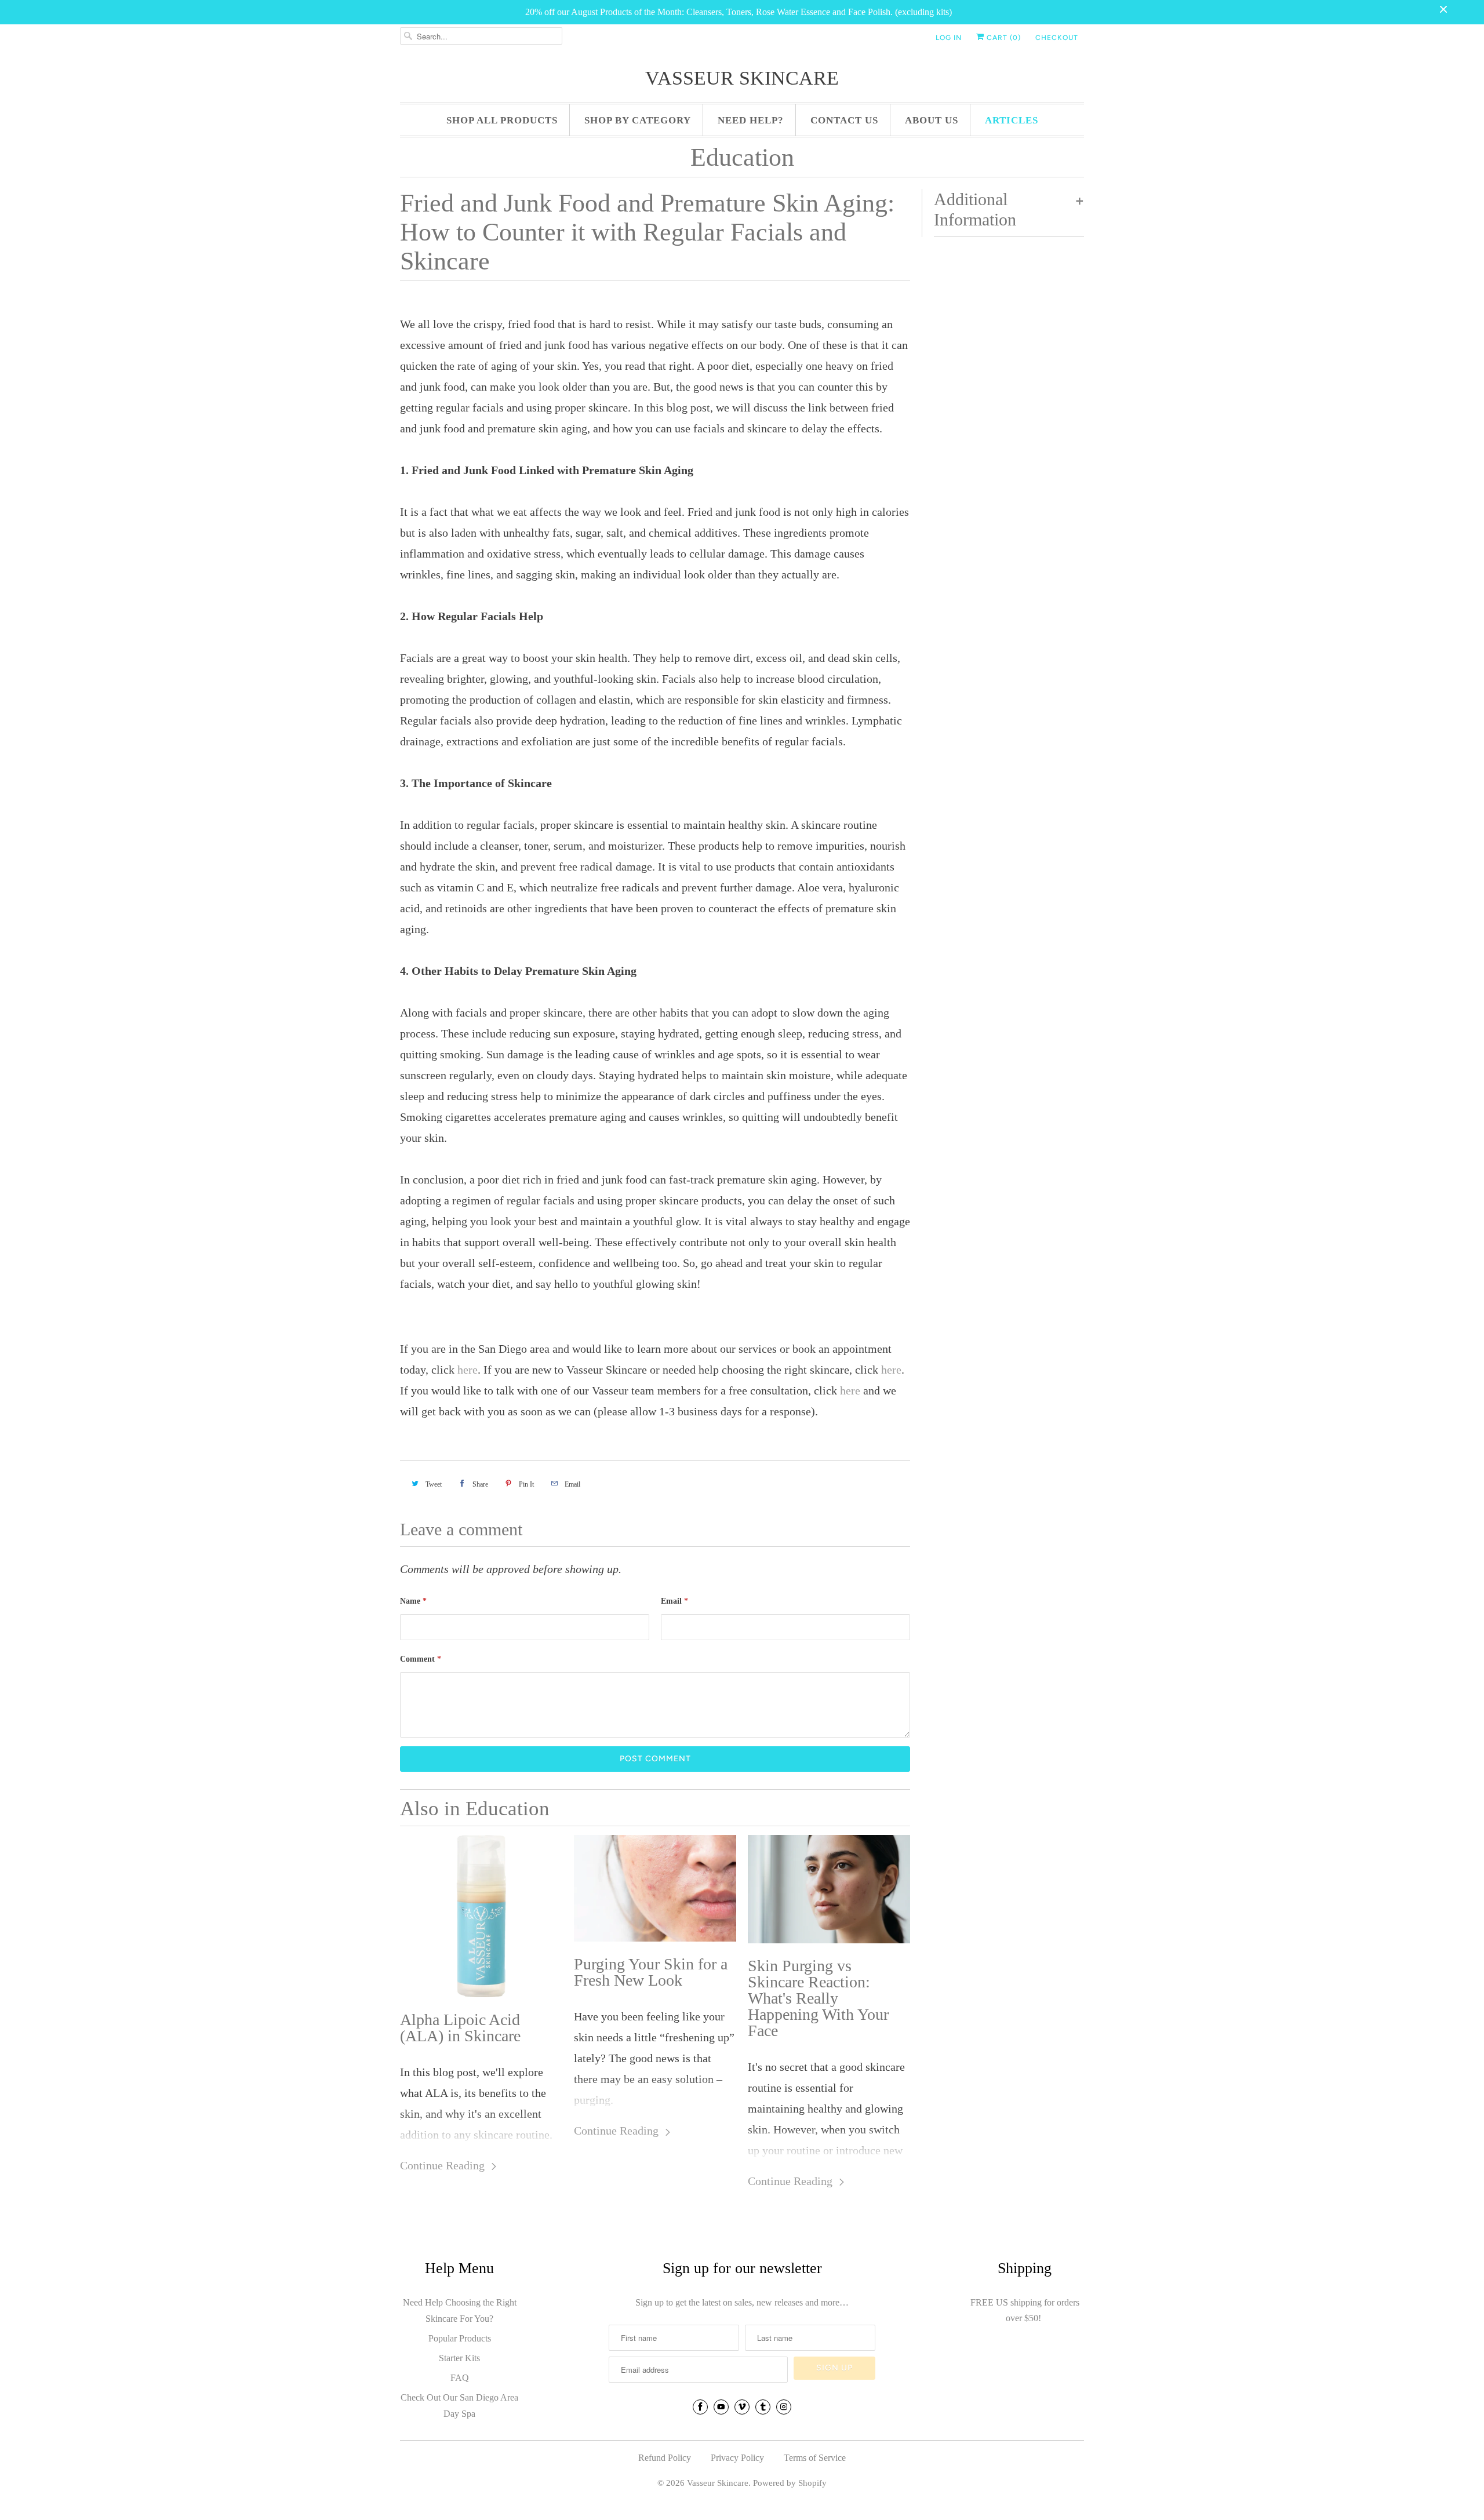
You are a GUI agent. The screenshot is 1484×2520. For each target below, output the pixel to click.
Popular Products (460, 2338)
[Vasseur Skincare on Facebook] (700, 2407)
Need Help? (751, 120)
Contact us (844, 120)
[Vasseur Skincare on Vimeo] (742, 2407)
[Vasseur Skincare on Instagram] (784, 2407)
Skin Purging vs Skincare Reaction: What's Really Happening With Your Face (818, 1998)
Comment (421, 1659)
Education (742, 157)
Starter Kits (459, 2358)
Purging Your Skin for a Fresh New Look (651, 1972)
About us (932, 120)
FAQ (460, 2378)
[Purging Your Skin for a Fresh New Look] (655, 1889)
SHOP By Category (638, 120)
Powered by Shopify (790, 2483)
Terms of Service (815, 2458)
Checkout (1057, 38)
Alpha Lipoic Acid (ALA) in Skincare (460, 2028)
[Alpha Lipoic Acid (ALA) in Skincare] (481, 1916)
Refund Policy (665, 2458)
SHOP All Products (502, 120)
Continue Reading (444, 2165)
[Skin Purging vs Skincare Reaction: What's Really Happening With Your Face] (829, 1889)
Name (413, 1601)
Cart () (1003, 38)
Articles (1012, 120)
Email (674, 1601)
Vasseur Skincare (742, 78)
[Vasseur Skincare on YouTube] (721, 2407)
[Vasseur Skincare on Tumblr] (763, 2407)
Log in (949, 38)
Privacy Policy (737, 2458)
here (468, 1370)
